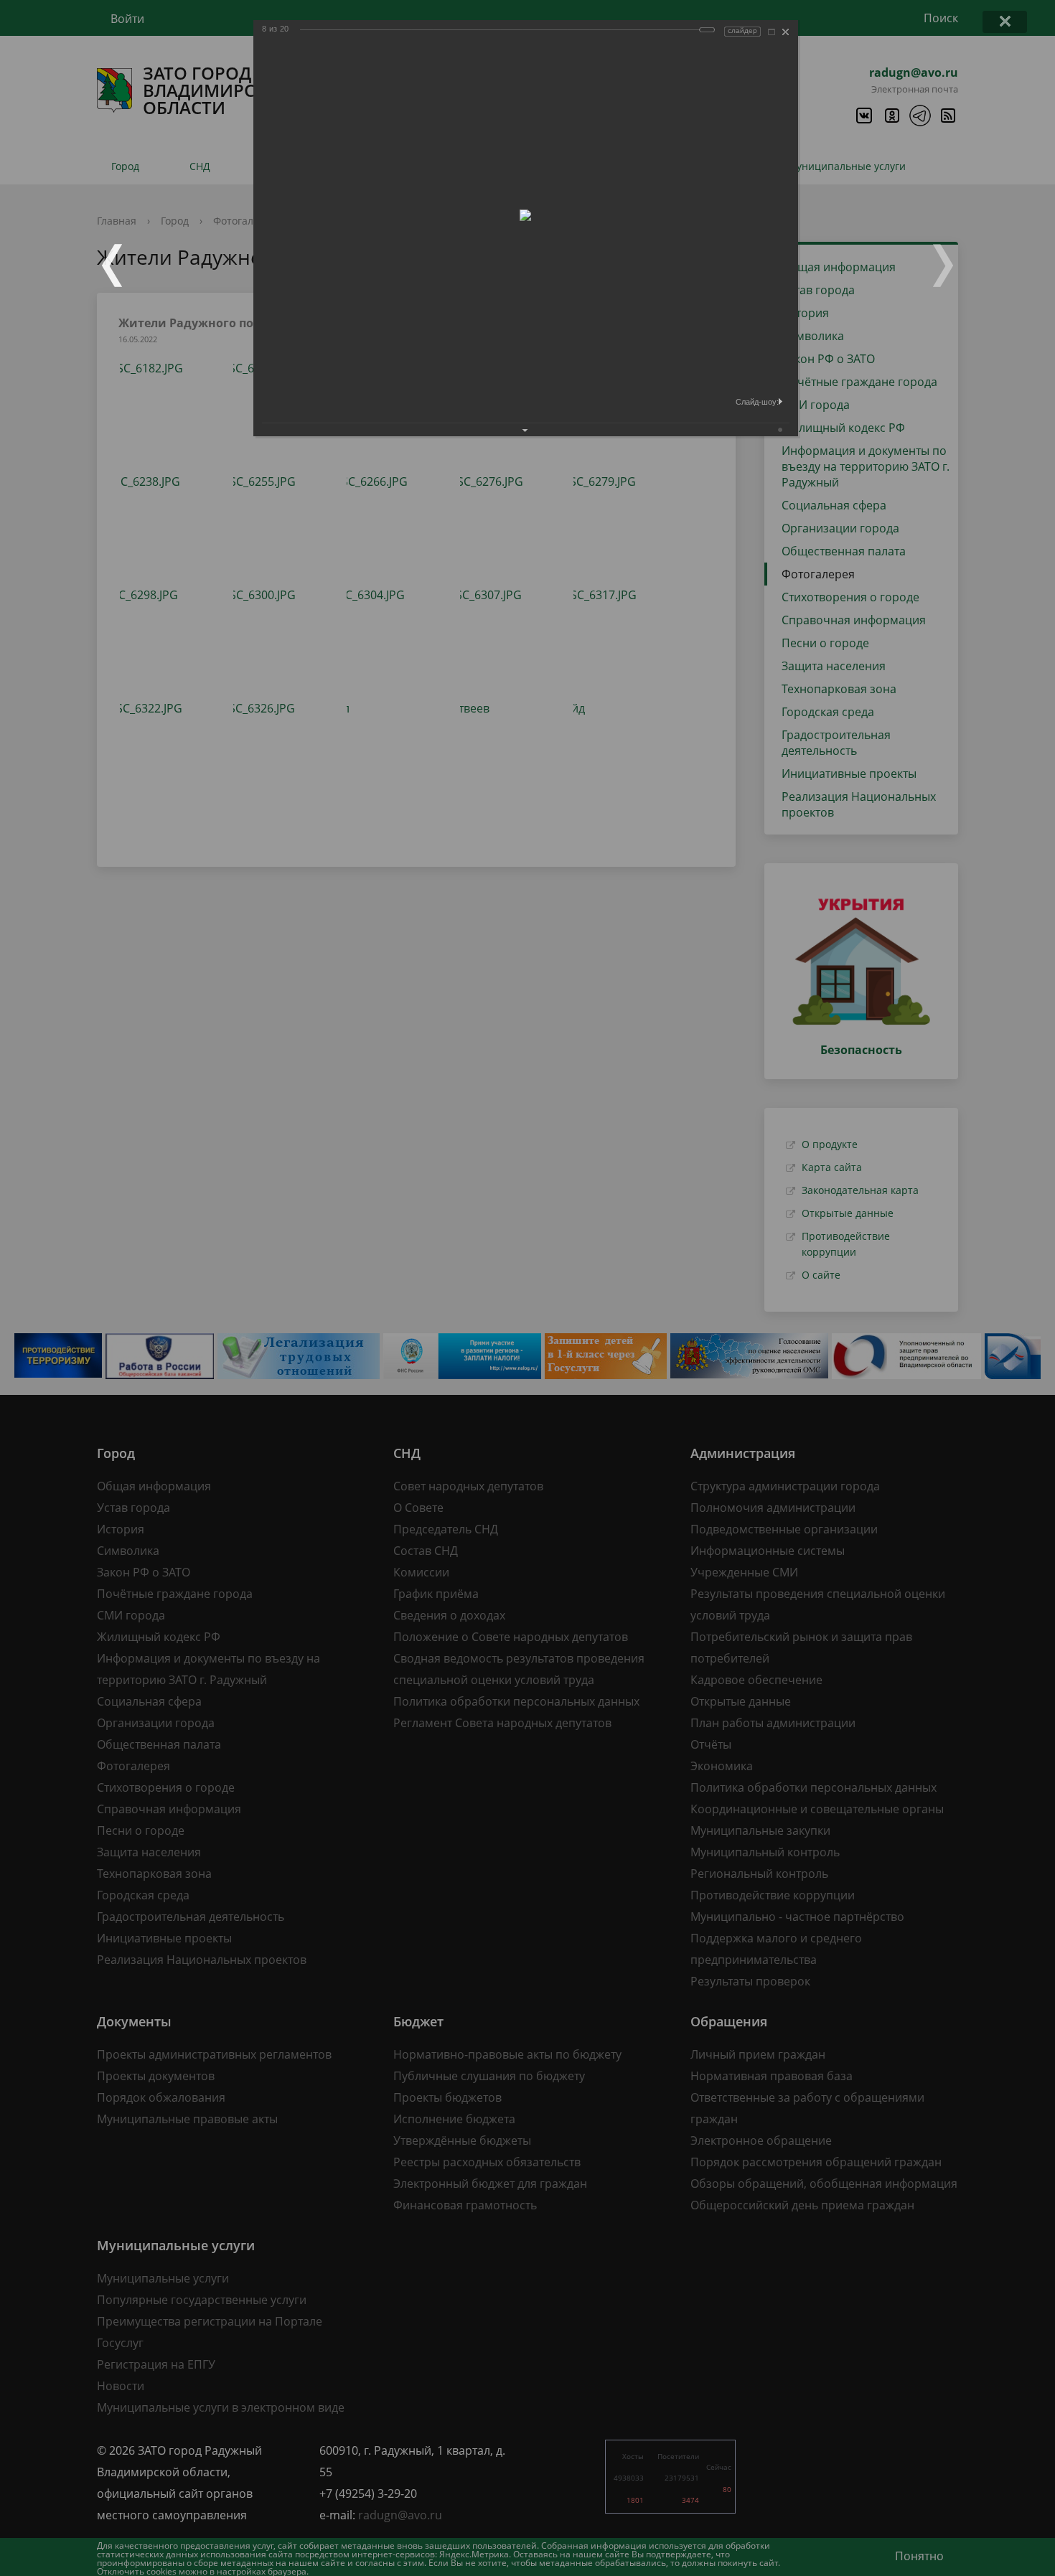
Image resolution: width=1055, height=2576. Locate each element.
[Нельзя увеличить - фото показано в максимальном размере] (772, 32)
